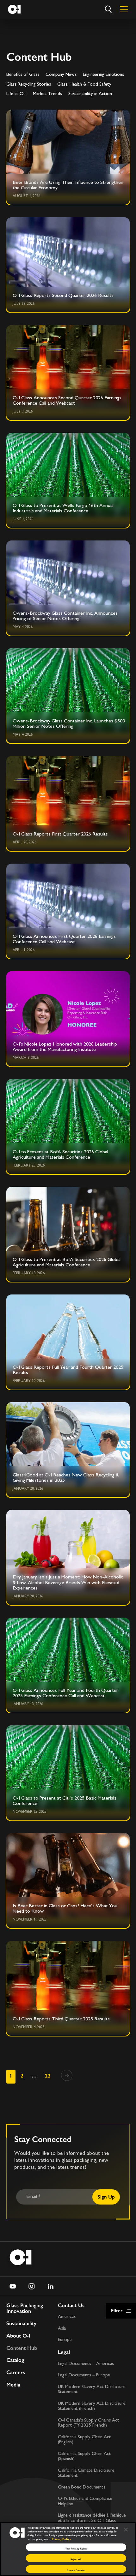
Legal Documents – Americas (86, 2364)
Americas (67, 2317)
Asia (62, 2329)
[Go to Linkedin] (51, 2286)
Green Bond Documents (82, 2487)
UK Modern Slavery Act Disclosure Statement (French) (92, 2406)
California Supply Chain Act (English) (84, 2440)
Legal (64, 2352)
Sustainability (21, 2323)
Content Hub (22, 2348)
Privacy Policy (61, 2539)
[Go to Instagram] (32, 2286)
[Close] (126, 2529)
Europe (65, 2340)
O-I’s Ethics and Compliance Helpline (85, 2501)
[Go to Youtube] (13, 2286)
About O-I (18, 2336)
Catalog (15, 2360)
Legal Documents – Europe (84, 2375)
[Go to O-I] (14, 9)
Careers (16, 2372)
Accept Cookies (76, 2570)
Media (13, 2385)
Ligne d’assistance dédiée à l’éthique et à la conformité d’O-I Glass (92, 2518)
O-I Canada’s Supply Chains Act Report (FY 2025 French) (89, 2423)
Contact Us (71, 2305)
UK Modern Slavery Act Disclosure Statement (92, 2390)
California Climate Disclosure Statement (86, 2473)
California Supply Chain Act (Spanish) (84, 2457)
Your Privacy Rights (76, 2549)
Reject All (76, 2559)
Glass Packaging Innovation (25, 2308)
